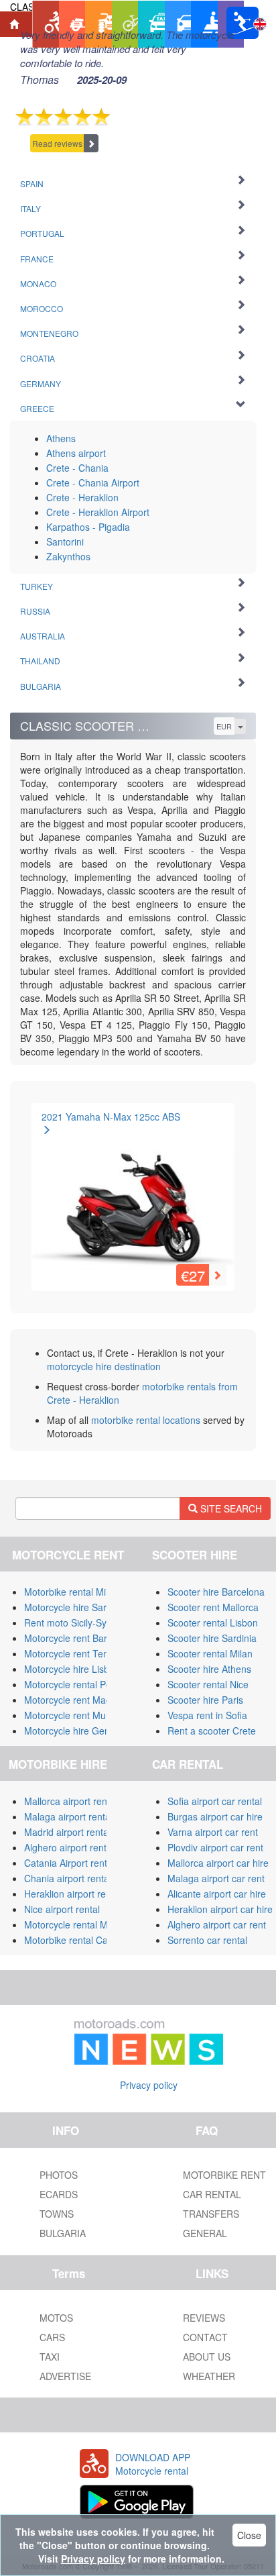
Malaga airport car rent (216, 1878)
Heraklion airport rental (73, 1894)
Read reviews (57, 143)
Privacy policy (149, 2085)
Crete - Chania (77, 468)
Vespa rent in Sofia (207, 1715)
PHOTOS (59, 2175)
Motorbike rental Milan (71, 1592)
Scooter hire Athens (209, 1669)
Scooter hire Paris (205, 1700)
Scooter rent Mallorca (213, 1607)
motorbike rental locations (146, 1420)
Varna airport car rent (213, 1832)
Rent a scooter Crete (212, 1731)
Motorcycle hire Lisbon (72, 1669)
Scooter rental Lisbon (213, 1622)
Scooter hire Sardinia (212, 1638)
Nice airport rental (62, 1909)
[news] (149, 2039)
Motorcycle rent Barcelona (80, 1638)
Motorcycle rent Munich (74, 1715)
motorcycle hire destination (104, 1366)
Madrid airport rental (67, 1832)
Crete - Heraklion (82, 497)
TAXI (50, 2357)
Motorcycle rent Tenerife (76, 1653)
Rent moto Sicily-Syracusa (80, 1622)
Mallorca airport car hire (218, 1863)
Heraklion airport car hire (220, 1909)
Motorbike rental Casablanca (85, 1940)
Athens (61, 438)
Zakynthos (68, 556)
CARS (52, 2337)
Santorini (65, 542)
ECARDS (59, 2194)
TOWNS (57, 2214)
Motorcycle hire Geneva (75, 1731)
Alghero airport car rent (217, 1924)
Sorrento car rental (207, 1940)
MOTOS (56, 2318)
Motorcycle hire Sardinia (75, 1607)
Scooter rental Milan (210, 1653)
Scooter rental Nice (208, 1684)
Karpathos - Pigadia (88, 527)
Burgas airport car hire (215, 1816)
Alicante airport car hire (217, 1894)
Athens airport (76, 453)
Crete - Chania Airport (93, 482)
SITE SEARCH (230, 1508)
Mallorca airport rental (71, 1801)
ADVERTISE (65, 2376)
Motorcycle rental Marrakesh (85, 1924)
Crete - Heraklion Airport (98, 512)
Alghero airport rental (69, 1847)
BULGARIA (63, 2233)
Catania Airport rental (69, 1863)
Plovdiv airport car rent (215, 1847)
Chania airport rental (68, 1878)
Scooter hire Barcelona (216, 1592)
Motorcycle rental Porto (73, 1684)
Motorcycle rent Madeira (76, 1700)
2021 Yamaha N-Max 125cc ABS (111, 1117)
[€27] (133, 1194)
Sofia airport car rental (215, 1801)
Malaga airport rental (68, 1816)
